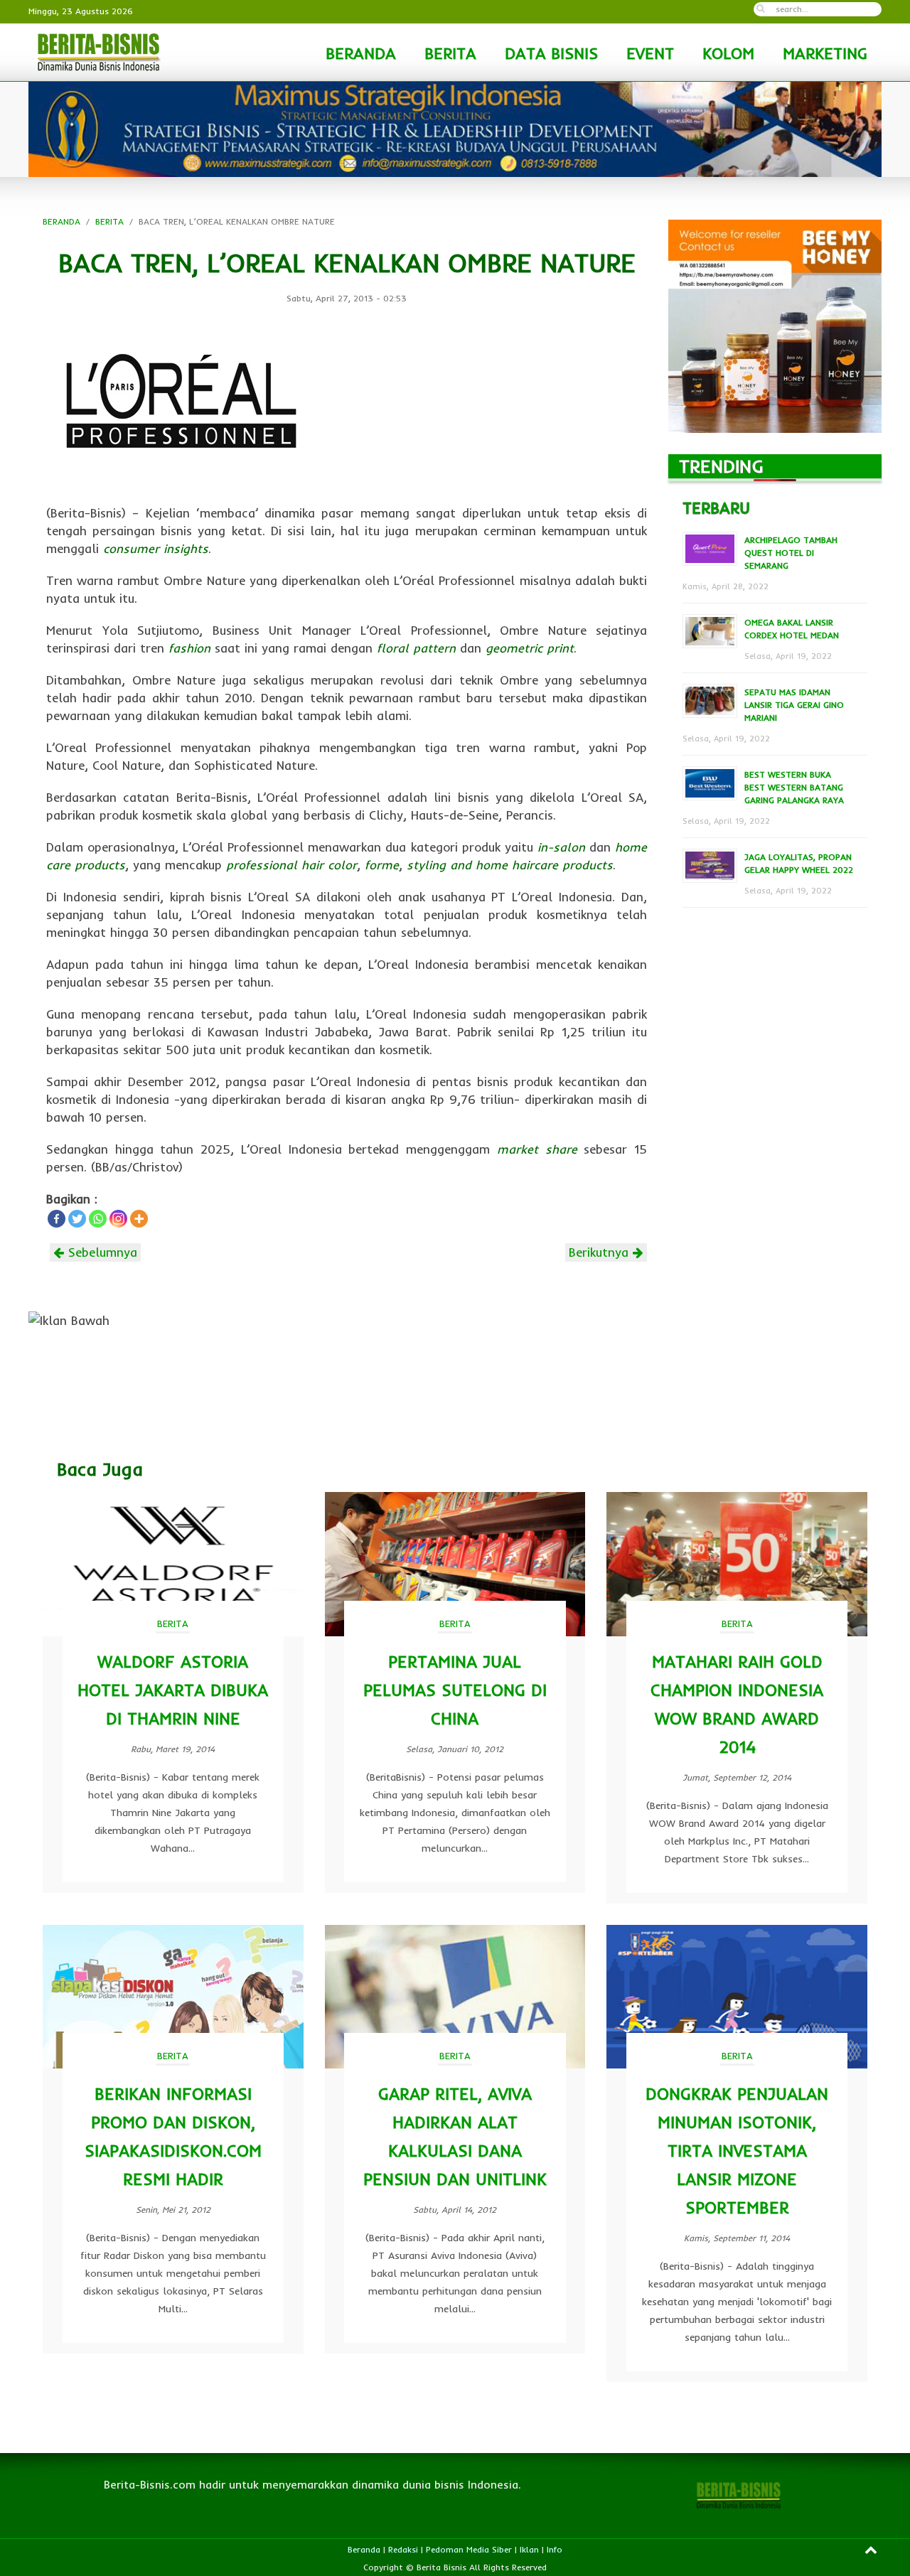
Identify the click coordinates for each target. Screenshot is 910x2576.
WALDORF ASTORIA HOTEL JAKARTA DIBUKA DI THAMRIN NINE (173, 1690)
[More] (139, 1219)
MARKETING (825, 53)
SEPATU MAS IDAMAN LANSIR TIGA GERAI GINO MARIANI (794, 705)
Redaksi (403, 2549)
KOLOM (728, 53)
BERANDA (361, 53)
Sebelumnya (101, 1252)
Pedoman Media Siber (469, 2549)
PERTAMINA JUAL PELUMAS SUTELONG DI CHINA (455, 1690)
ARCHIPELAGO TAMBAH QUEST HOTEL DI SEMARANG (791, 553)
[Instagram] (118, 1219)
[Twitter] (77, 1219)
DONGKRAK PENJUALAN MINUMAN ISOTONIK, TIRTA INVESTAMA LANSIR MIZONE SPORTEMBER (737, 2151)
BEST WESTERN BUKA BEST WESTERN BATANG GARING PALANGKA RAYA (794, 787)
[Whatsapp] (98, 1219)
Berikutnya (601, 1252)
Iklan (529, 2549)
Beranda (364, 2549)
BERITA (450, 53)
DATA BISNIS (551, 53)
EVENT (650, 53)
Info (555, 2549)
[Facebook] (57, 1219)
